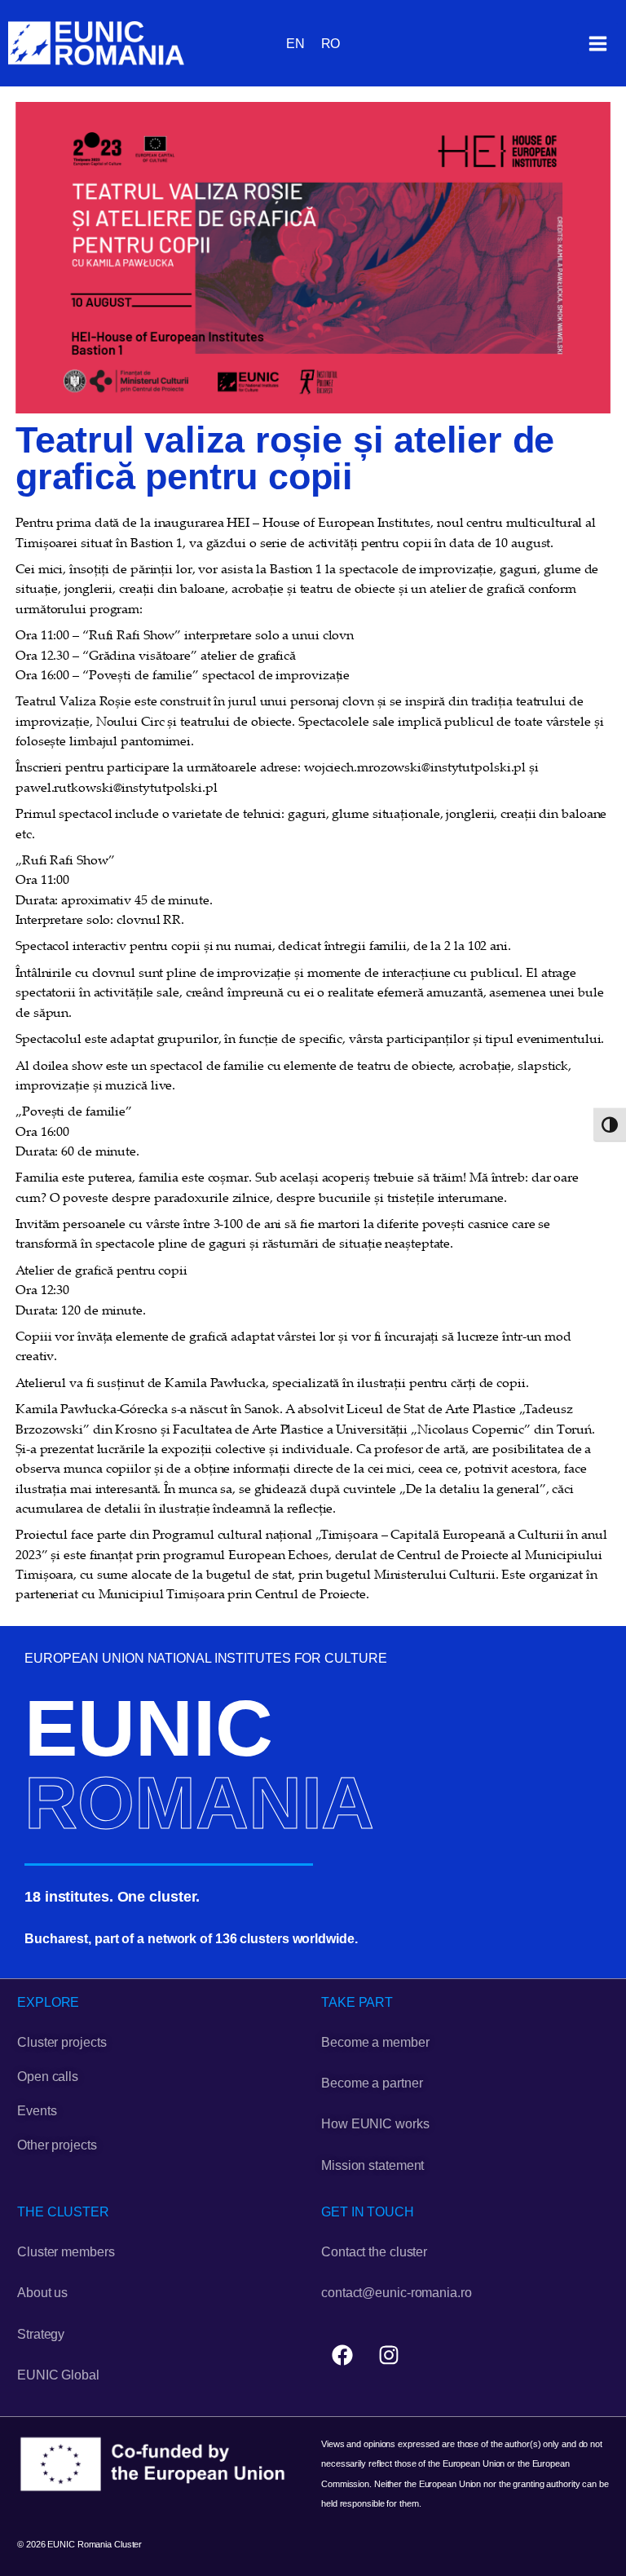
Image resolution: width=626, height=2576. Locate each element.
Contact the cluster (374, 2252)
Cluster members (66, 2252)
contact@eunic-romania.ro (397, 2293)
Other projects (57, 2145)
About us (42, 2293)
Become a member (375, 2042)
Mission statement (373, 2165)
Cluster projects (62, 2042)
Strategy (41, 2334)
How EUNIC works (375, 2124)
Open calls (48, 2077)
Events (37, 2111)
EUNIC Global (58, 2375)
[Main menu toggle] (597, 43)
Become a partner (372, 2083)
